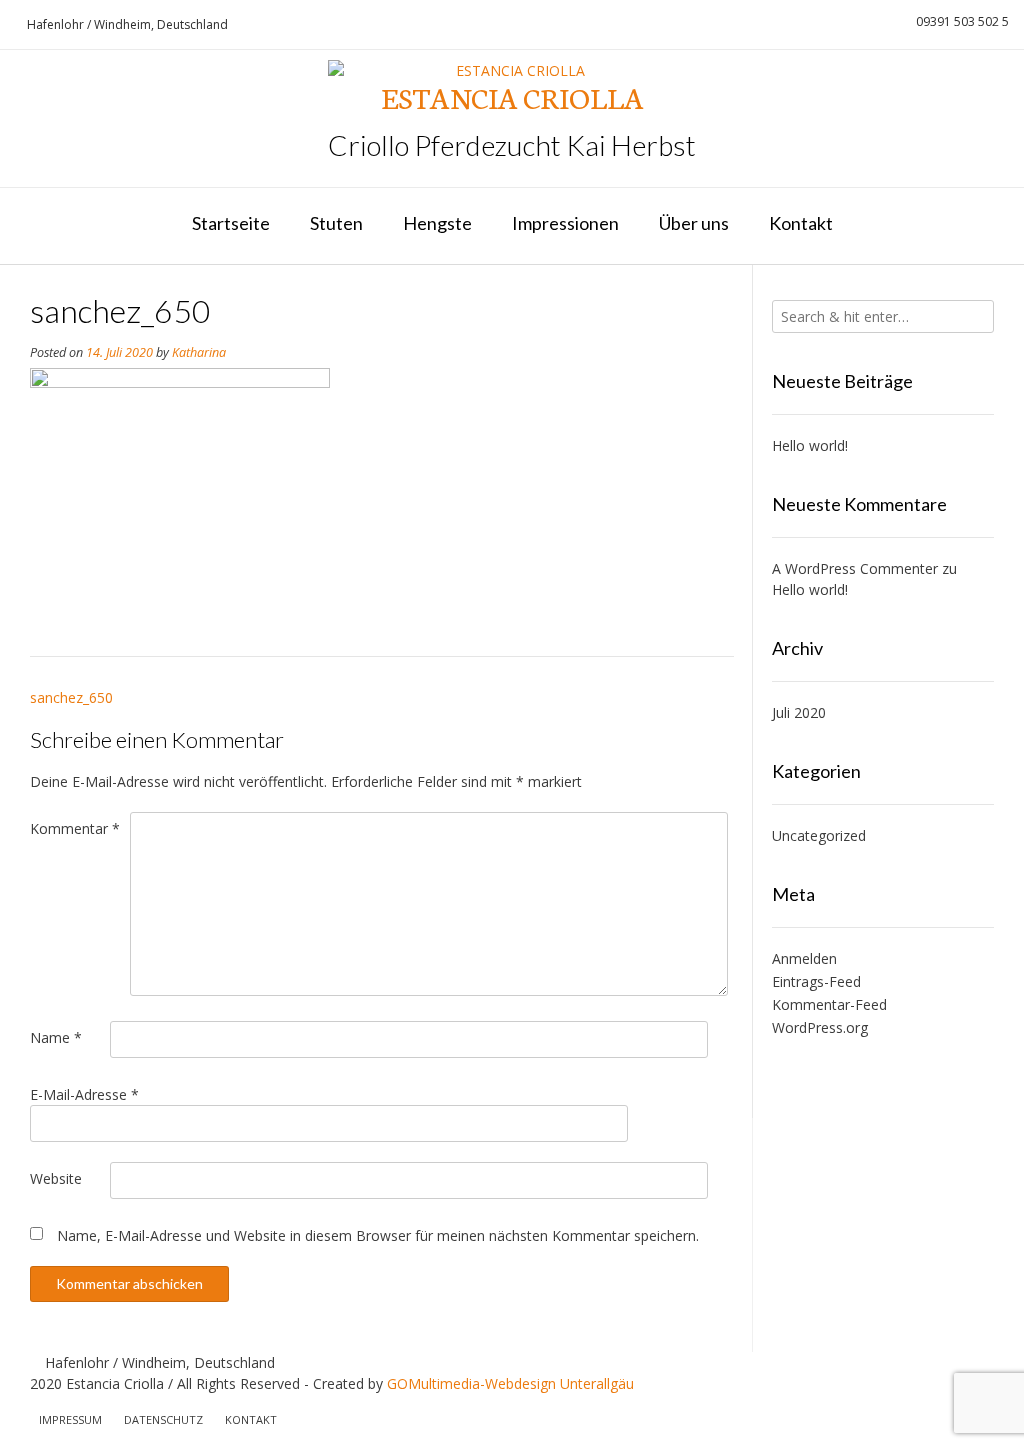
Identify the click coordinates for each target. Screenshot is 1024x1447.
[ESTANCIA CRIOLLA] (512, 70)
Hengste (437, 223)
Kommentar (75, 828)
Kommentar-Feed (829, 1004)
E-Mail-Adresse (84, 1094)
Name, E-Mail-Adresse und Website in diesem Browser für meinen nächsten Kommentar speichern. (378, 1235)
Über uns (694, 223)
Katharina (199, 352)
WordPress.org (820, 1027)
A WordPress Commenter (855, 568)
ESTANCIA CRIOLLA (512, 97)
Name (56, 1037)
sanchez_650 (71, 697)
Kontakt (801, 223)
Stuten (336, 223)
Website (56, 1178)
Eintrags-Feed (816, 981)
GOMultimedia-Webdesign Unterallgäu (510, 1383)
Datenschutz (163, 1419)
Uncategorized (819, 835)
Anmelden (804, 958)
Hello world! (810, 445)
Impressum (70, 1419)
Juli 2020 (799, 712)
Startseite (231, 223)
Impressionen (565, 223)
